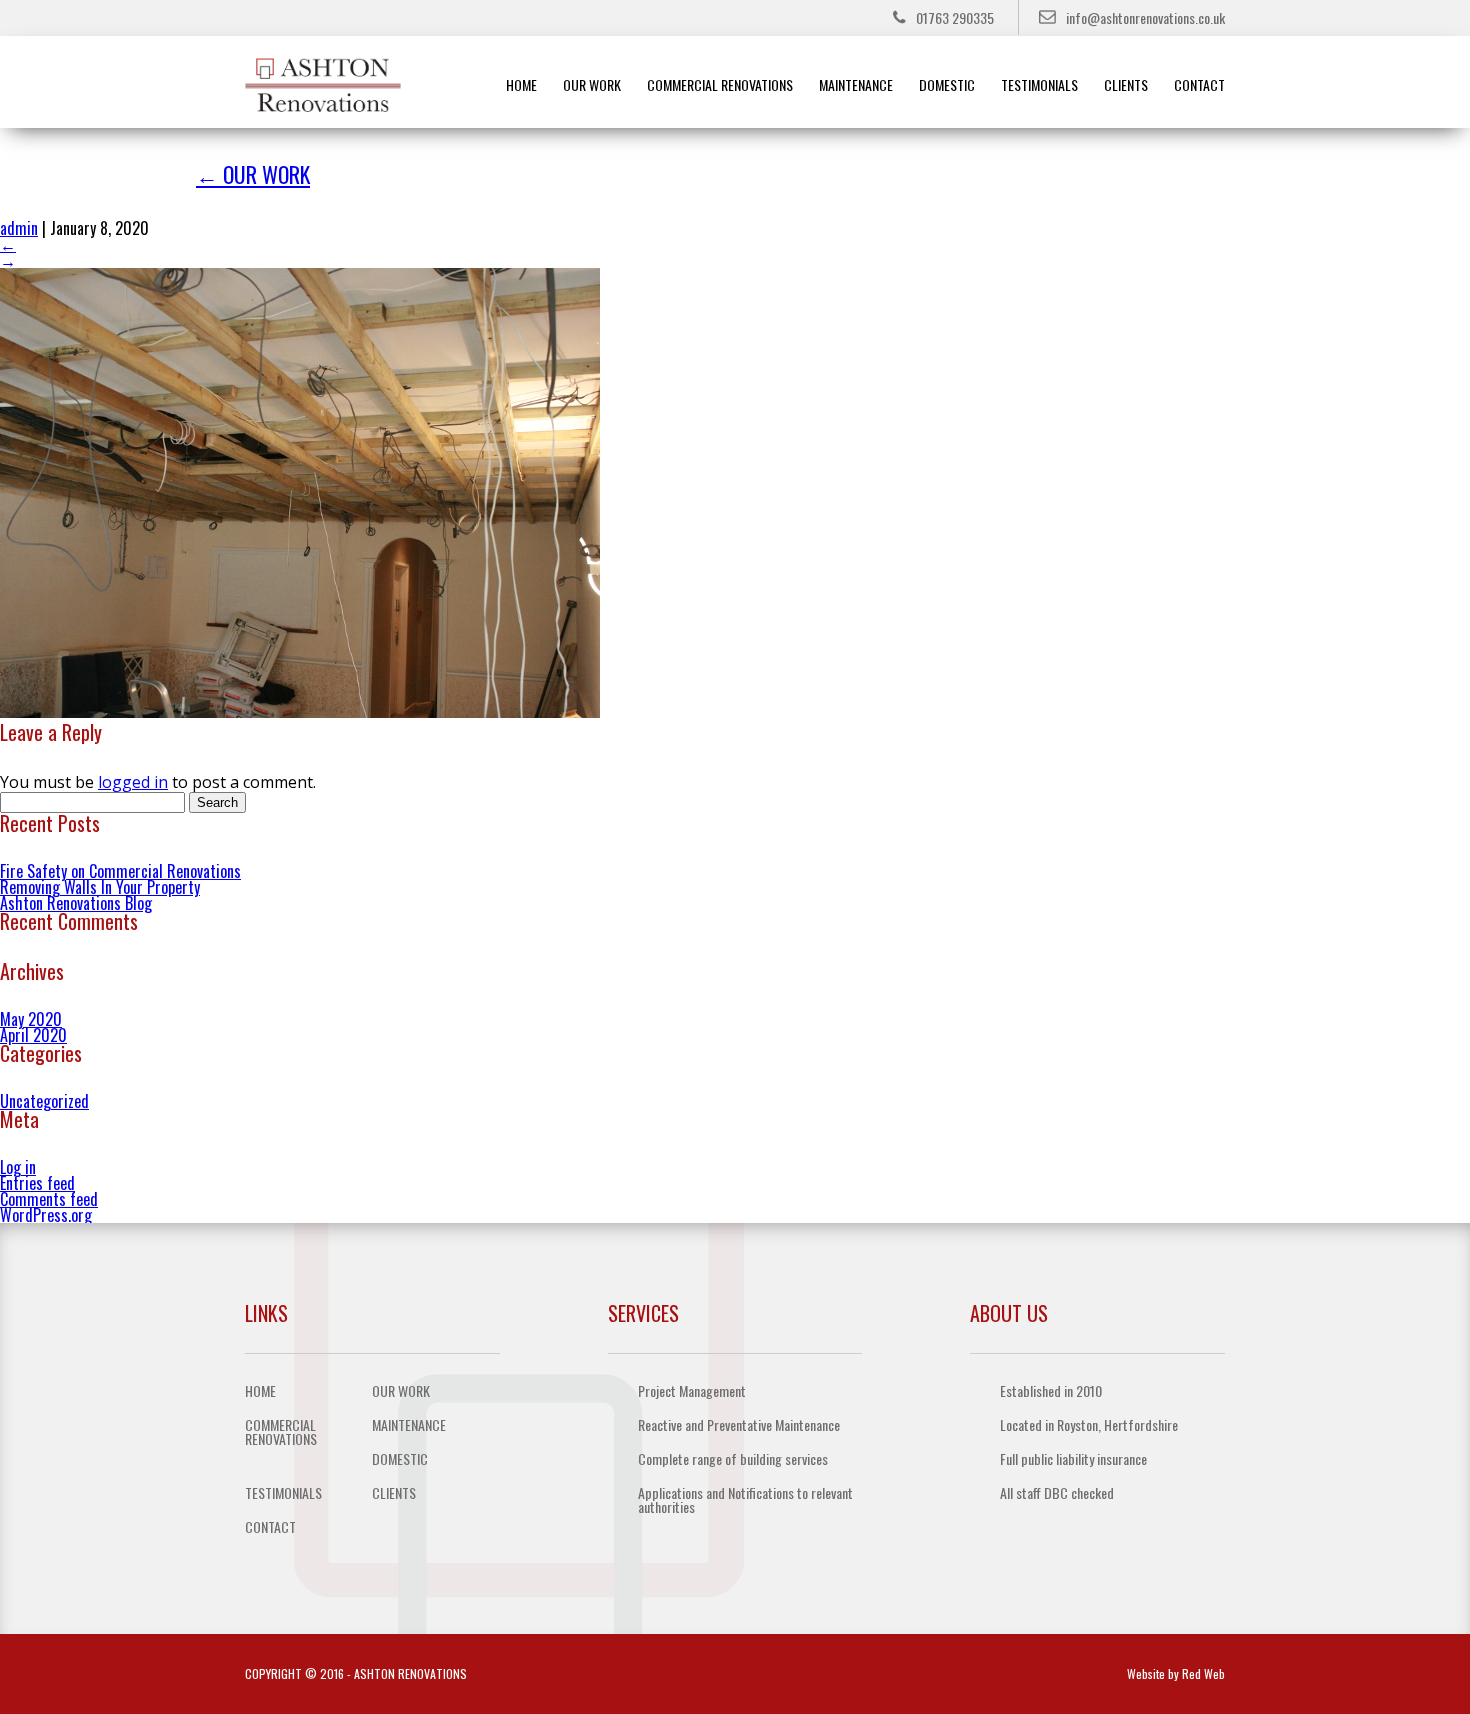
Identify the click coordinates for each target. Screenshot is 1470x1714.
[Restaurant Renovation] (300, 712)
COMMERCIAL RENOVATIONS (720, 84)
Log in (18, 1167)
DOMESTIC (947, 84)
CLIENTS (1126, 84)
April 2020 (33, 1035)
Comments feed (49, 1199)
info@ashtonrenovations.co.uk (1145, 17)
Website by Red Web (1176, 1673)
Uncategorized (44, 1101)
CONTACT (1199, 84)
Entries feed (37, 1183)
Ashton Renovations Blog (76, 903)
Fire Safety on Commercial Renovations (120, 871)
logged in (133, 782)
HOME (521, 84)
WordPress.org (46, 1215)
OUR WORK (592, 84)
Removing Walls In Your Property (100, 887)
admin (19, 228)
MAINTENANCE (856, 84)
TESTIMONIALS (1039, 84)
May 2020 (31, 1019)
